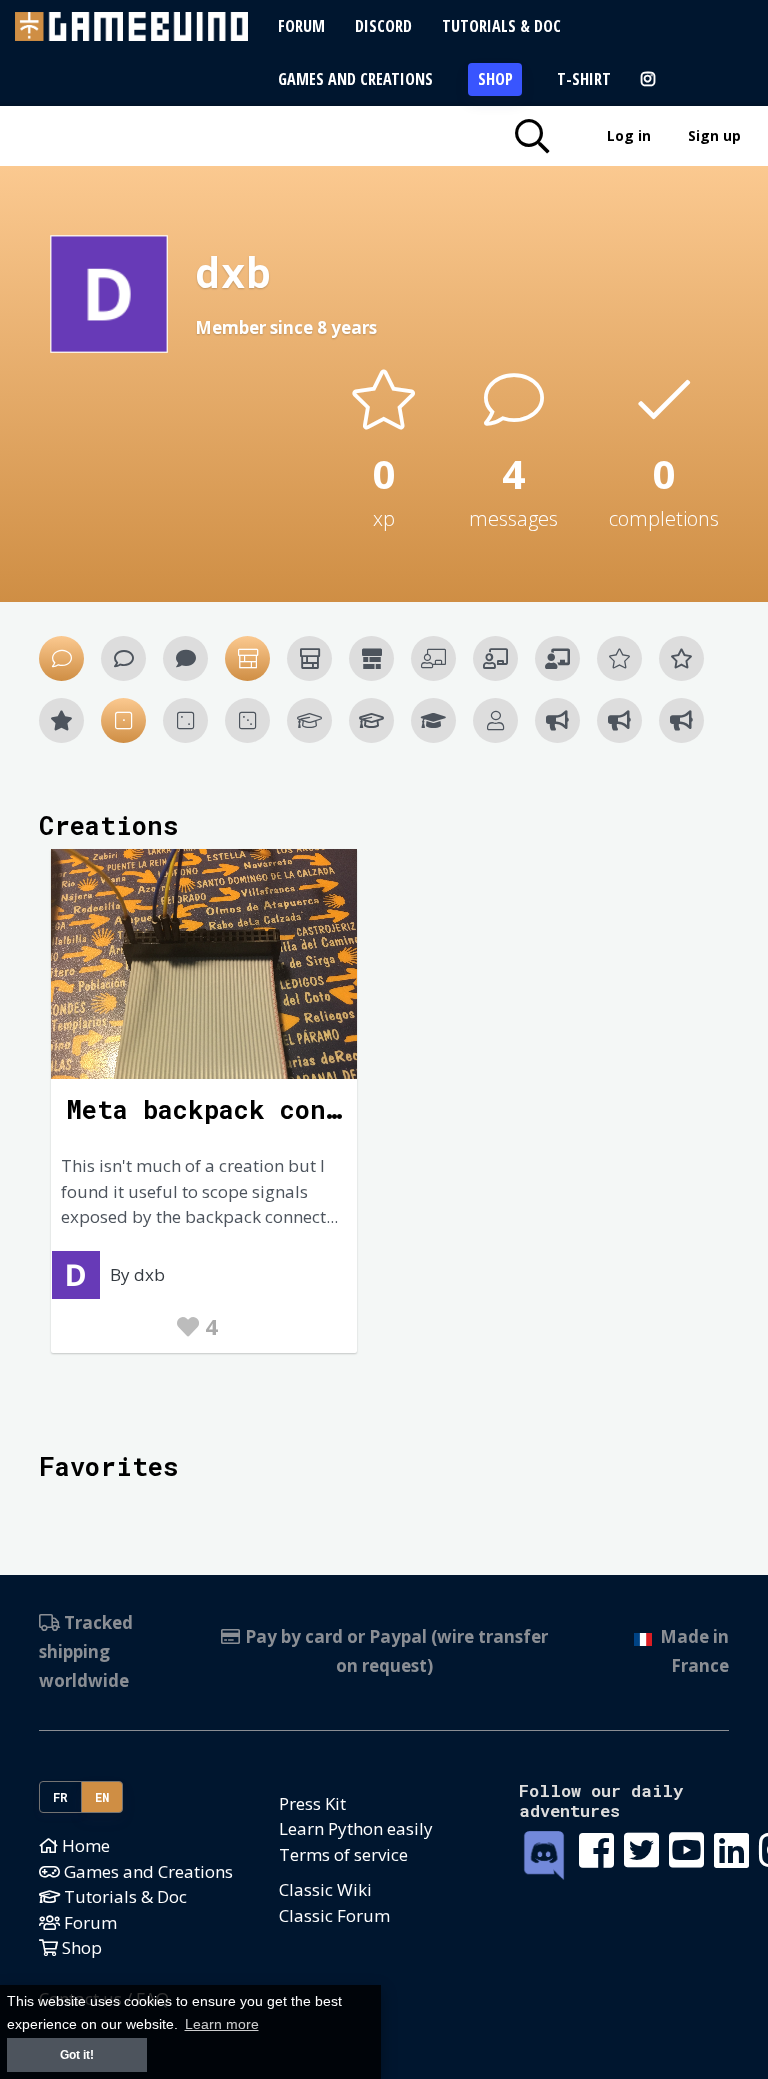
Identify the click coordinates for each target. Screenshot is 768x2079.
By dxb (137, 1274)
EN (102, 1797)
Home (84, 1845)
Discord (383, 26)
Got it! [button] (77, 2055)
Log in (629, 135)
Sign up (714, 135)
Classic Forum (334, 1915)
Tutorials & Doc (501, 26)
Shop (495, 79)
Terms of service (343, 1854)
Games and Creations (355, 79)
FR (61, 1797)
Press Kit (312, 1803)
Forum (301, 26)
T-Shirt (584, 79)
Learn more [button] (222, 2024)
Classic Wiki (325, 1889)
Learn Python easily (356, 1828)
